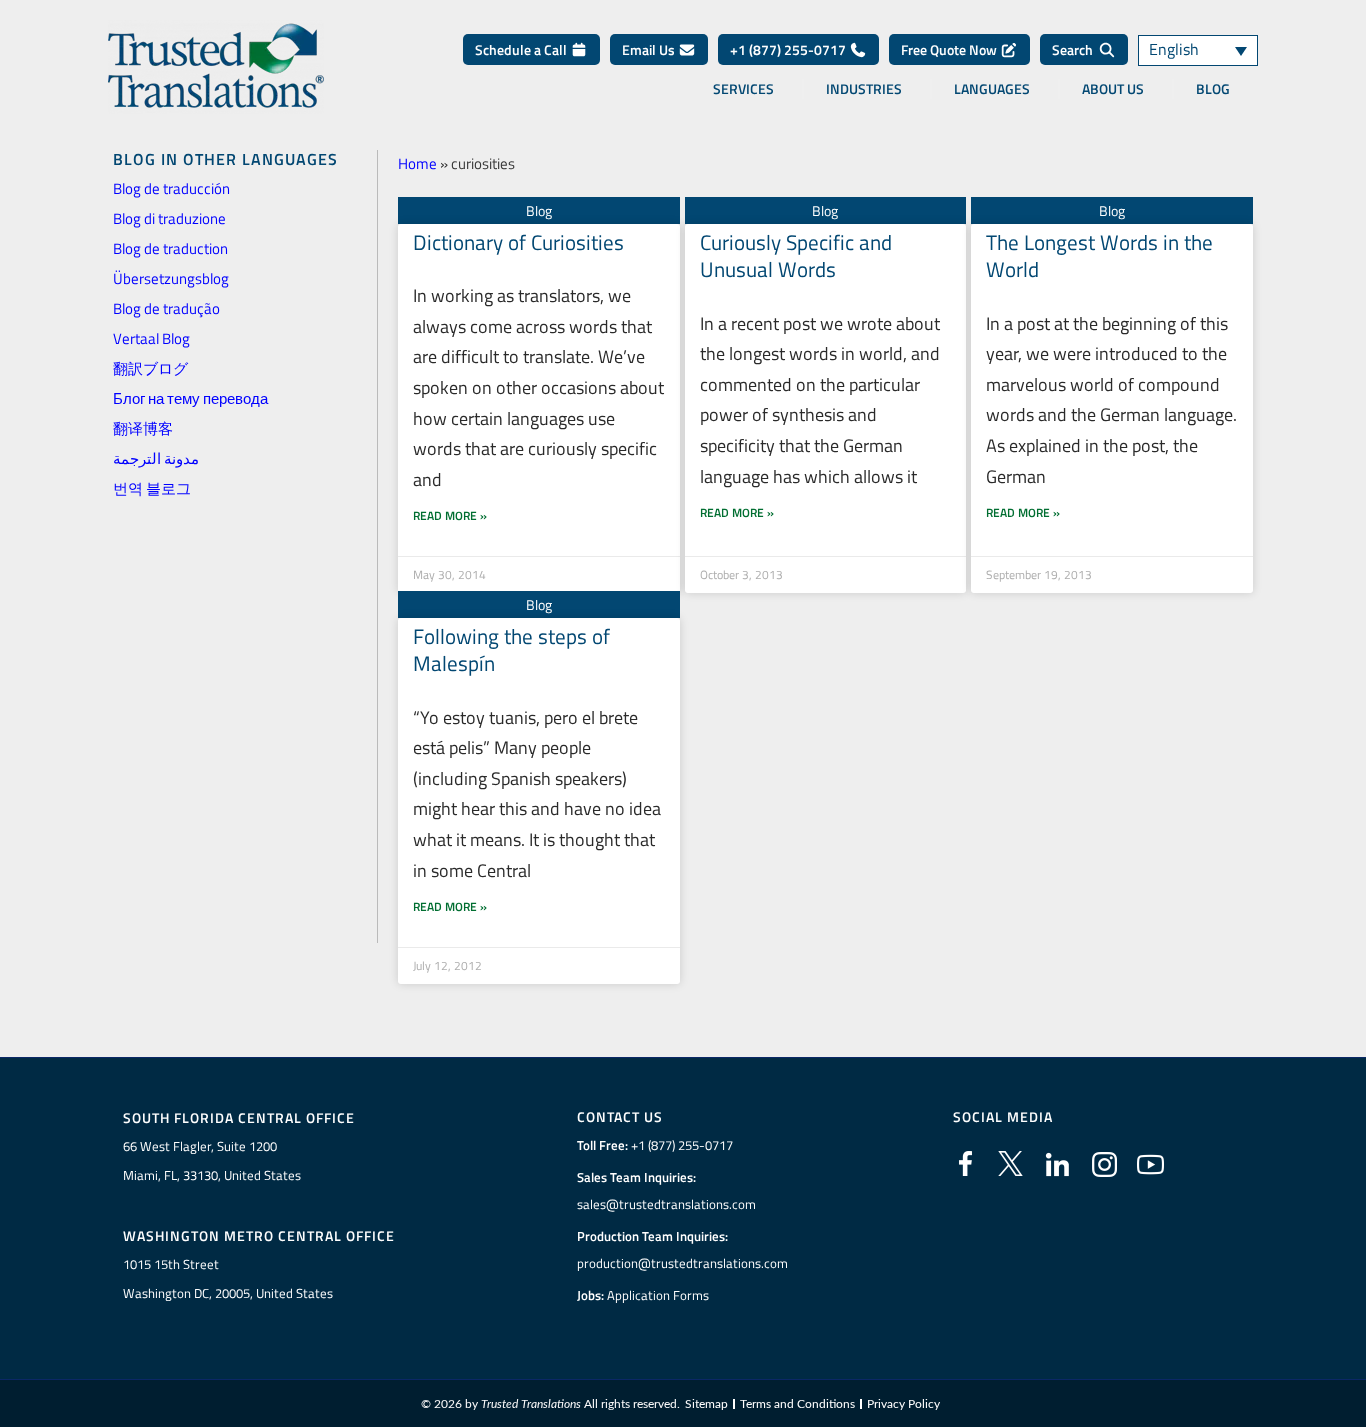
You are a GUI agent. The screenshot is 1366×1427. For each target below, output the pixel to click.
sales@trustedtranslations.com (666, 1204)
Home (417, 163)
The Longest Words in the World (1099, 255)
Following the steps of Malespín (511, 649)
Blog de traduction (170, 248)
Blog (1213, 89)
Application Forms (658, 1295)
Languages (992, 89)
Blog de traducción (171, 188)
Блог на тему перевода (190, 398)
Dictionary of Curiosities (518, 242)
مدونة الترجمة (156, 458)
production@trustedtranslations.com (682, 1263)
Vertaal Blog (151, 338)
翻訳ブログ (150, 368)
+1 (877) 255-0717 (789, 49)
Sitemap (706, 1404)
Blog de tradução (166, 308)
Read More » (450, 515)
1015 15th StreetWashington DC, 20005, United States (228, 1278)
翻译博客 (143, 428)
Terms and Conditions (797, 1404)
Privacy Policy (903, 1404)
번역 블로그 (152, 488)
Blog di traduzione (169, 218)
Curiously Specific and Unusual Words (796, 255)
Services (743, 89)
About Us (1113, 89)
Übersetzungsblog (171, 278)
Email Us (650, 49)
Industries (864, 89)
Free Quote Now (950, 49)
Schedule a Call (522, 49)
